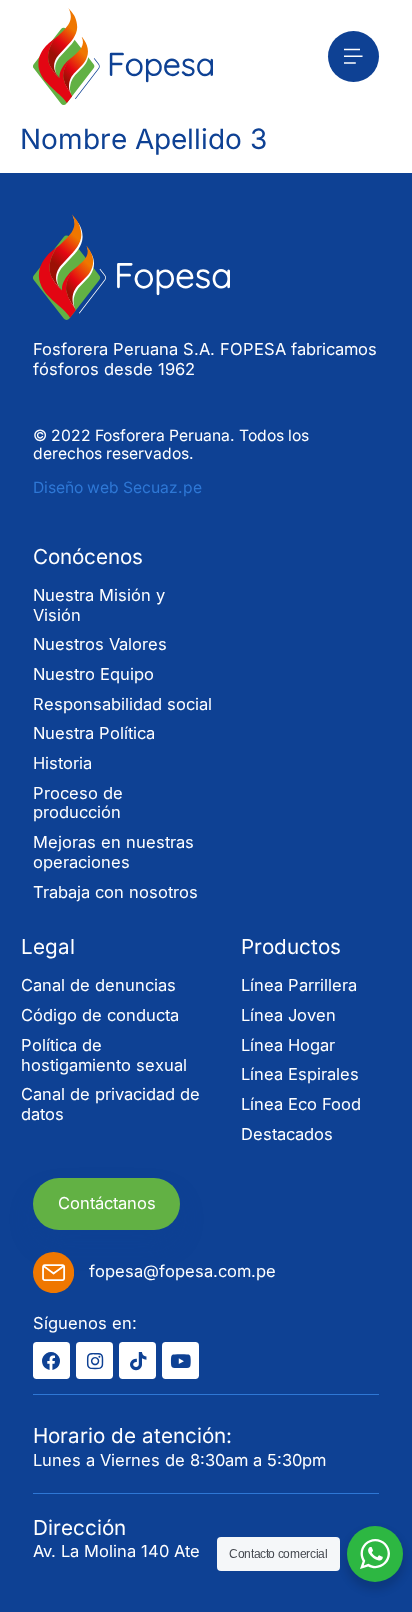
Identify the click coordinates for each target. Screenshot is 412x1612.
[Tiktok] (137, 1360)
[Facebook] (51, 1360)
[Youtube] (180, 1360)
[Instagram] (94, 1360)
